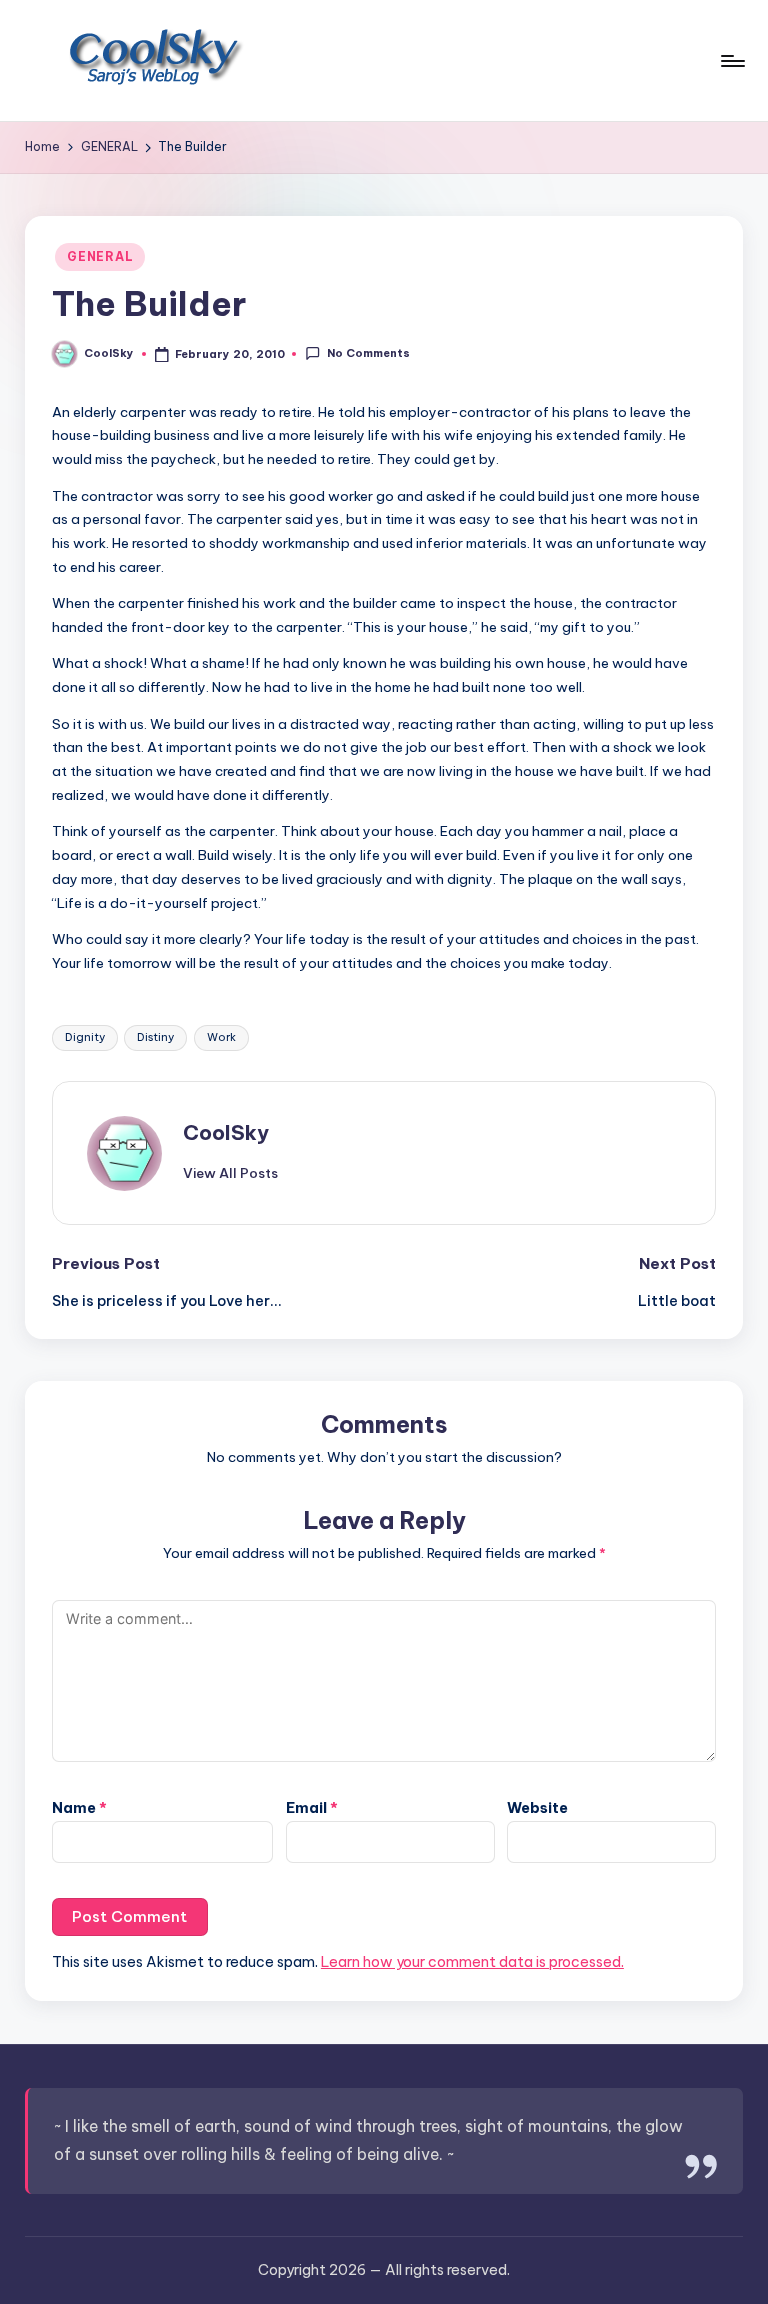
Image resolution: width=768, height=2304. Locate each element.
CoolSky (226, 1132)
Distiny (155, 1037)
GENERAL (100, 256)
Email (312, 1808)
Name (79, 1808)
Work (221, 1037)
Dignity (85, 1037)
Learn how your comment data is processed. (472, 1962)
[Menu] (731, 61)
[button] (230, 1173)
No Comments (368, 353)
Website (537, 1808)
